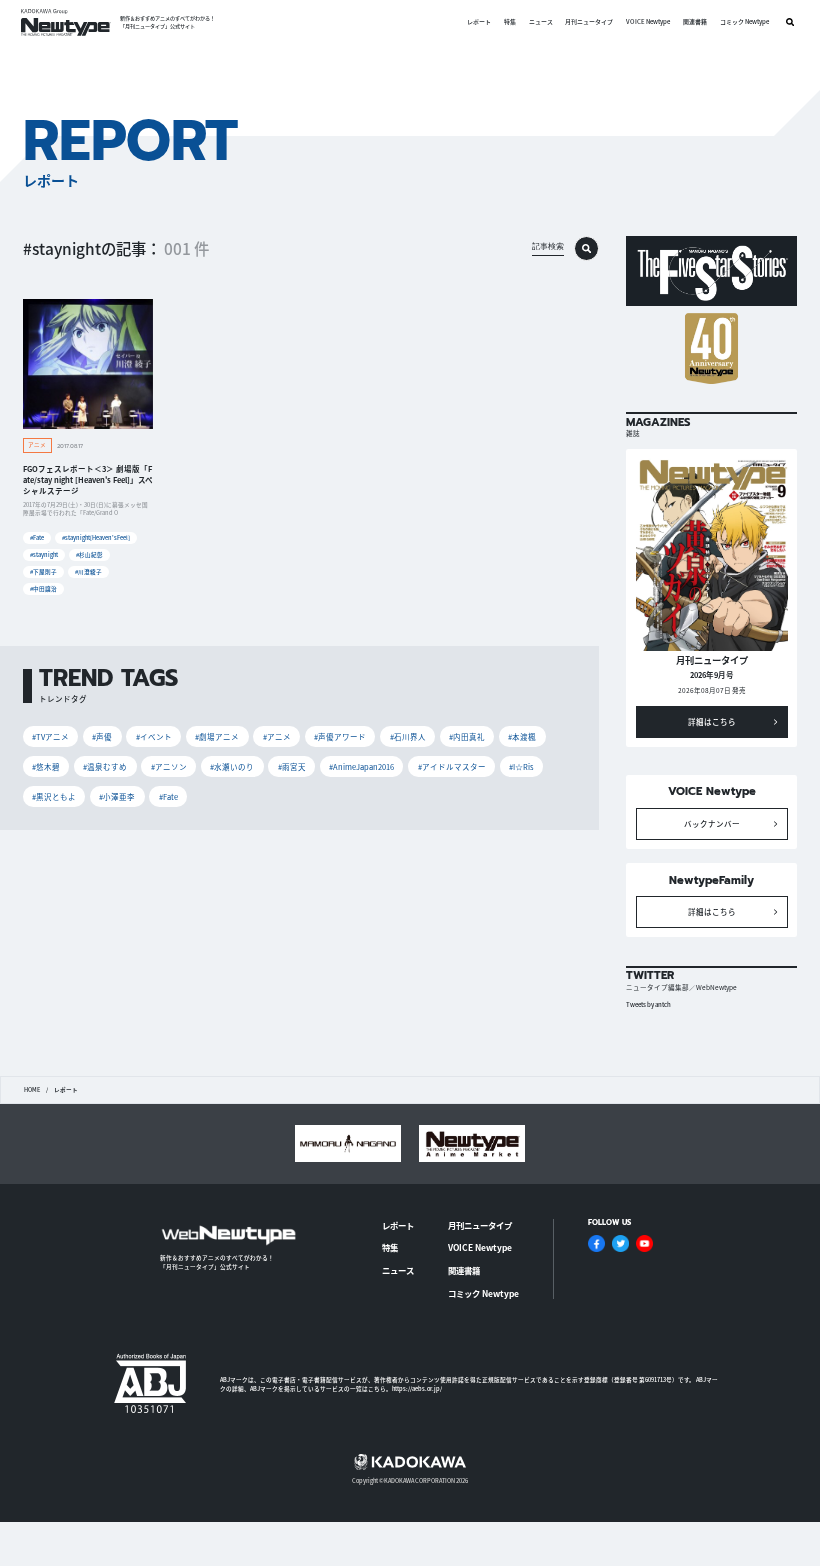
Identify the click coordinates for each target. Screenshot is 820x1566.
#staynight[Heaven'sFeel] (96, 537)
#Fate (37, 537)
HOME (32, 1090)
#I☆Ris (521, 766)
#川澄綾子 (88, 571)
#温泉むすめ (105, 766)
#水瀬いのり (232, 766)
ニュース (541, 22)
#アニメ (277, 736)
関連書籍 (695, 22)
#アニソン (169, 766)
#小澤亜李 (117, 796)
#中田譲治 (43, 588)
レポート (479, 22)
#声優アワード (340, 736)
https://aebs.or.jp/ (417, 1388)
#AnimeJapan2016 (361, 766)
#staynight (44, 554)
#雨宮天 (292, 766)
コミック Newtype (744, 22)
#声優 (102, 736)
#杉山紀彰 (89, 554)
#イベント (154, 736)
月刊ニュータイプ (589, 22)
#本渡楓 (522, 736)
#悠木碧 (46, 766)
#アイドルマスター (452, 766)
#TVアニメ (50, 736)
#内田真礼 (467, 736)
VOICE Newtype (648, 22)
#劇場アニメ (217, 736)
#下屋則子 (43, 571)
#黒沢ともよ (54, 796)
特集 (510, 22)
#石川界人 (408, 736)
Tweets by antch (648, 1004)
